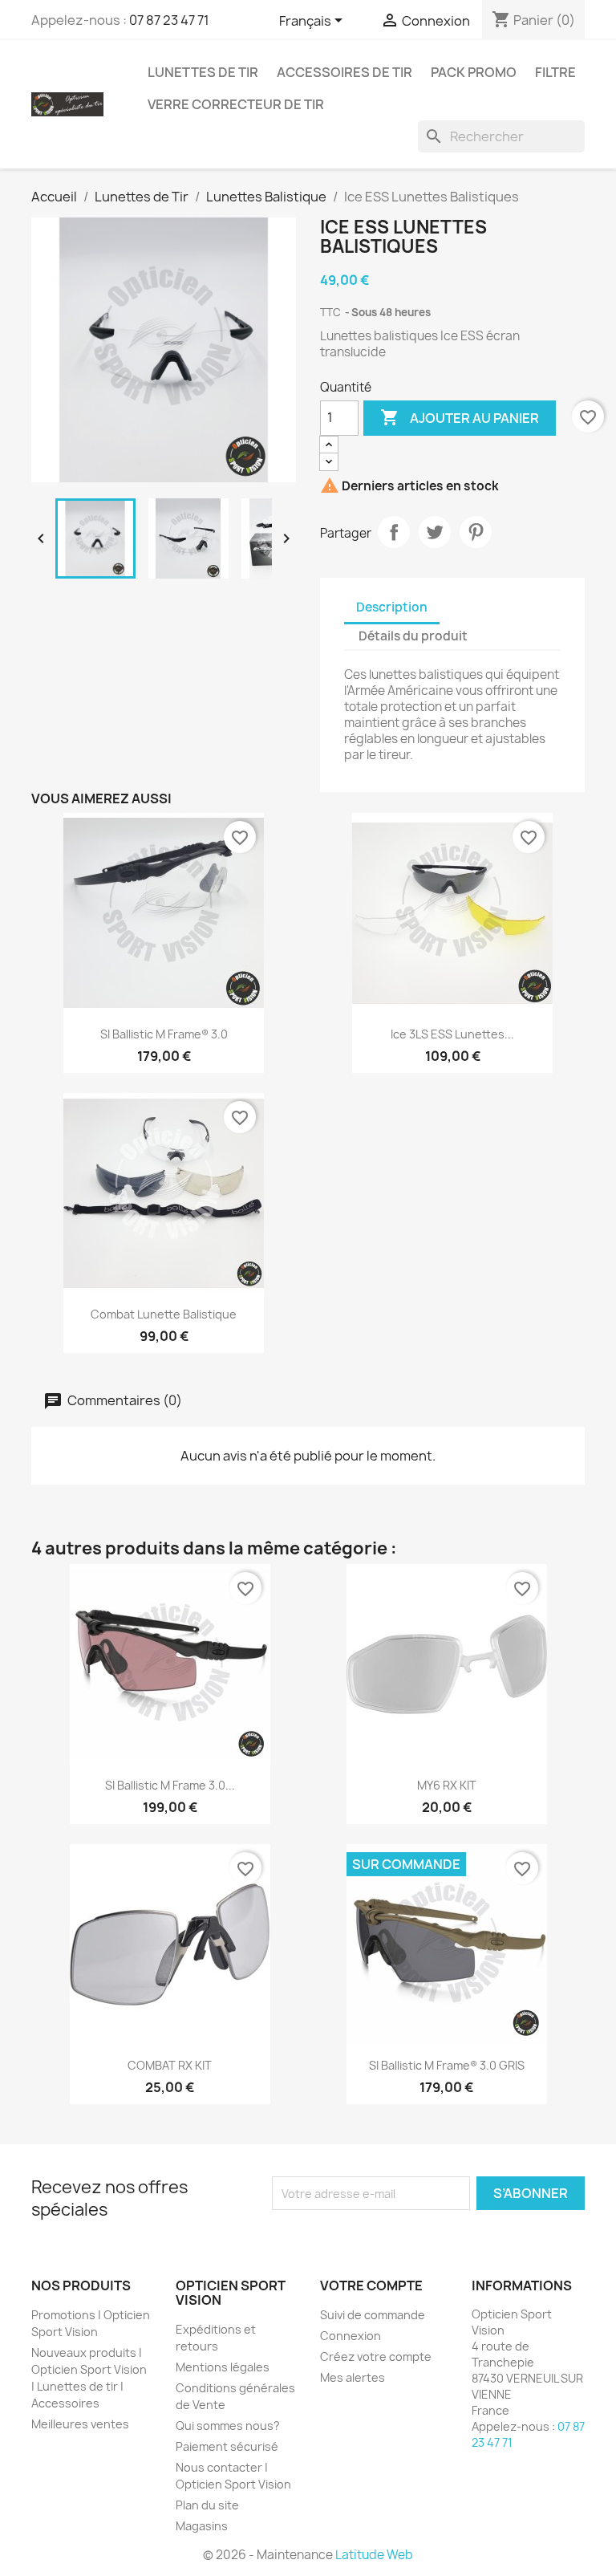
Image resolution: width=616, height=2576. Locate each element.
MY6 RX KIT (447, 1785)
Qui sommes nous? (228, 2426)
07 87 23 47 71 (169, 20)
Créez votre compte (376, 2357)
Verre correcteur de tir (236, 104)
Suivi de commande (373, 2315)
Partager (394, 532)
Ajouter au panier (460, 417)
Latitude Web (374, 2555)
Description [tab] (392, 607)
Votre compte (371, 2285)
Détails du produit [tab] (413, 636)
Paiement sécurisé (227, 2446)
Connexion (351, 2336)
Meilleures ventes (80, 2424)
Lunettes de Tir (203, 72)
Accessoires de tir (344, 72)
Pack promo (474, 72)
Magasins (202, 2526)
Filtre (555, 72)
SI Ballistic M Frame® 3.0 (164, 1034)
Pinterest (476, 532)
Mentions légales (223, 2367)
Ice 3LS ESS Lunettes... (452, 1034)
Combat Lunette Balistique (164, 1314)
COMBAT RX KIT (170, 2065)
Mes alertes (353, 2377)
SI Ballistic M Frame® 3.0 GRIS (447, 2065)
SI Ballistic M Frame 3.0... (170, 1785)
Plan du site (207, 2505)
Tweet (435, 532)
